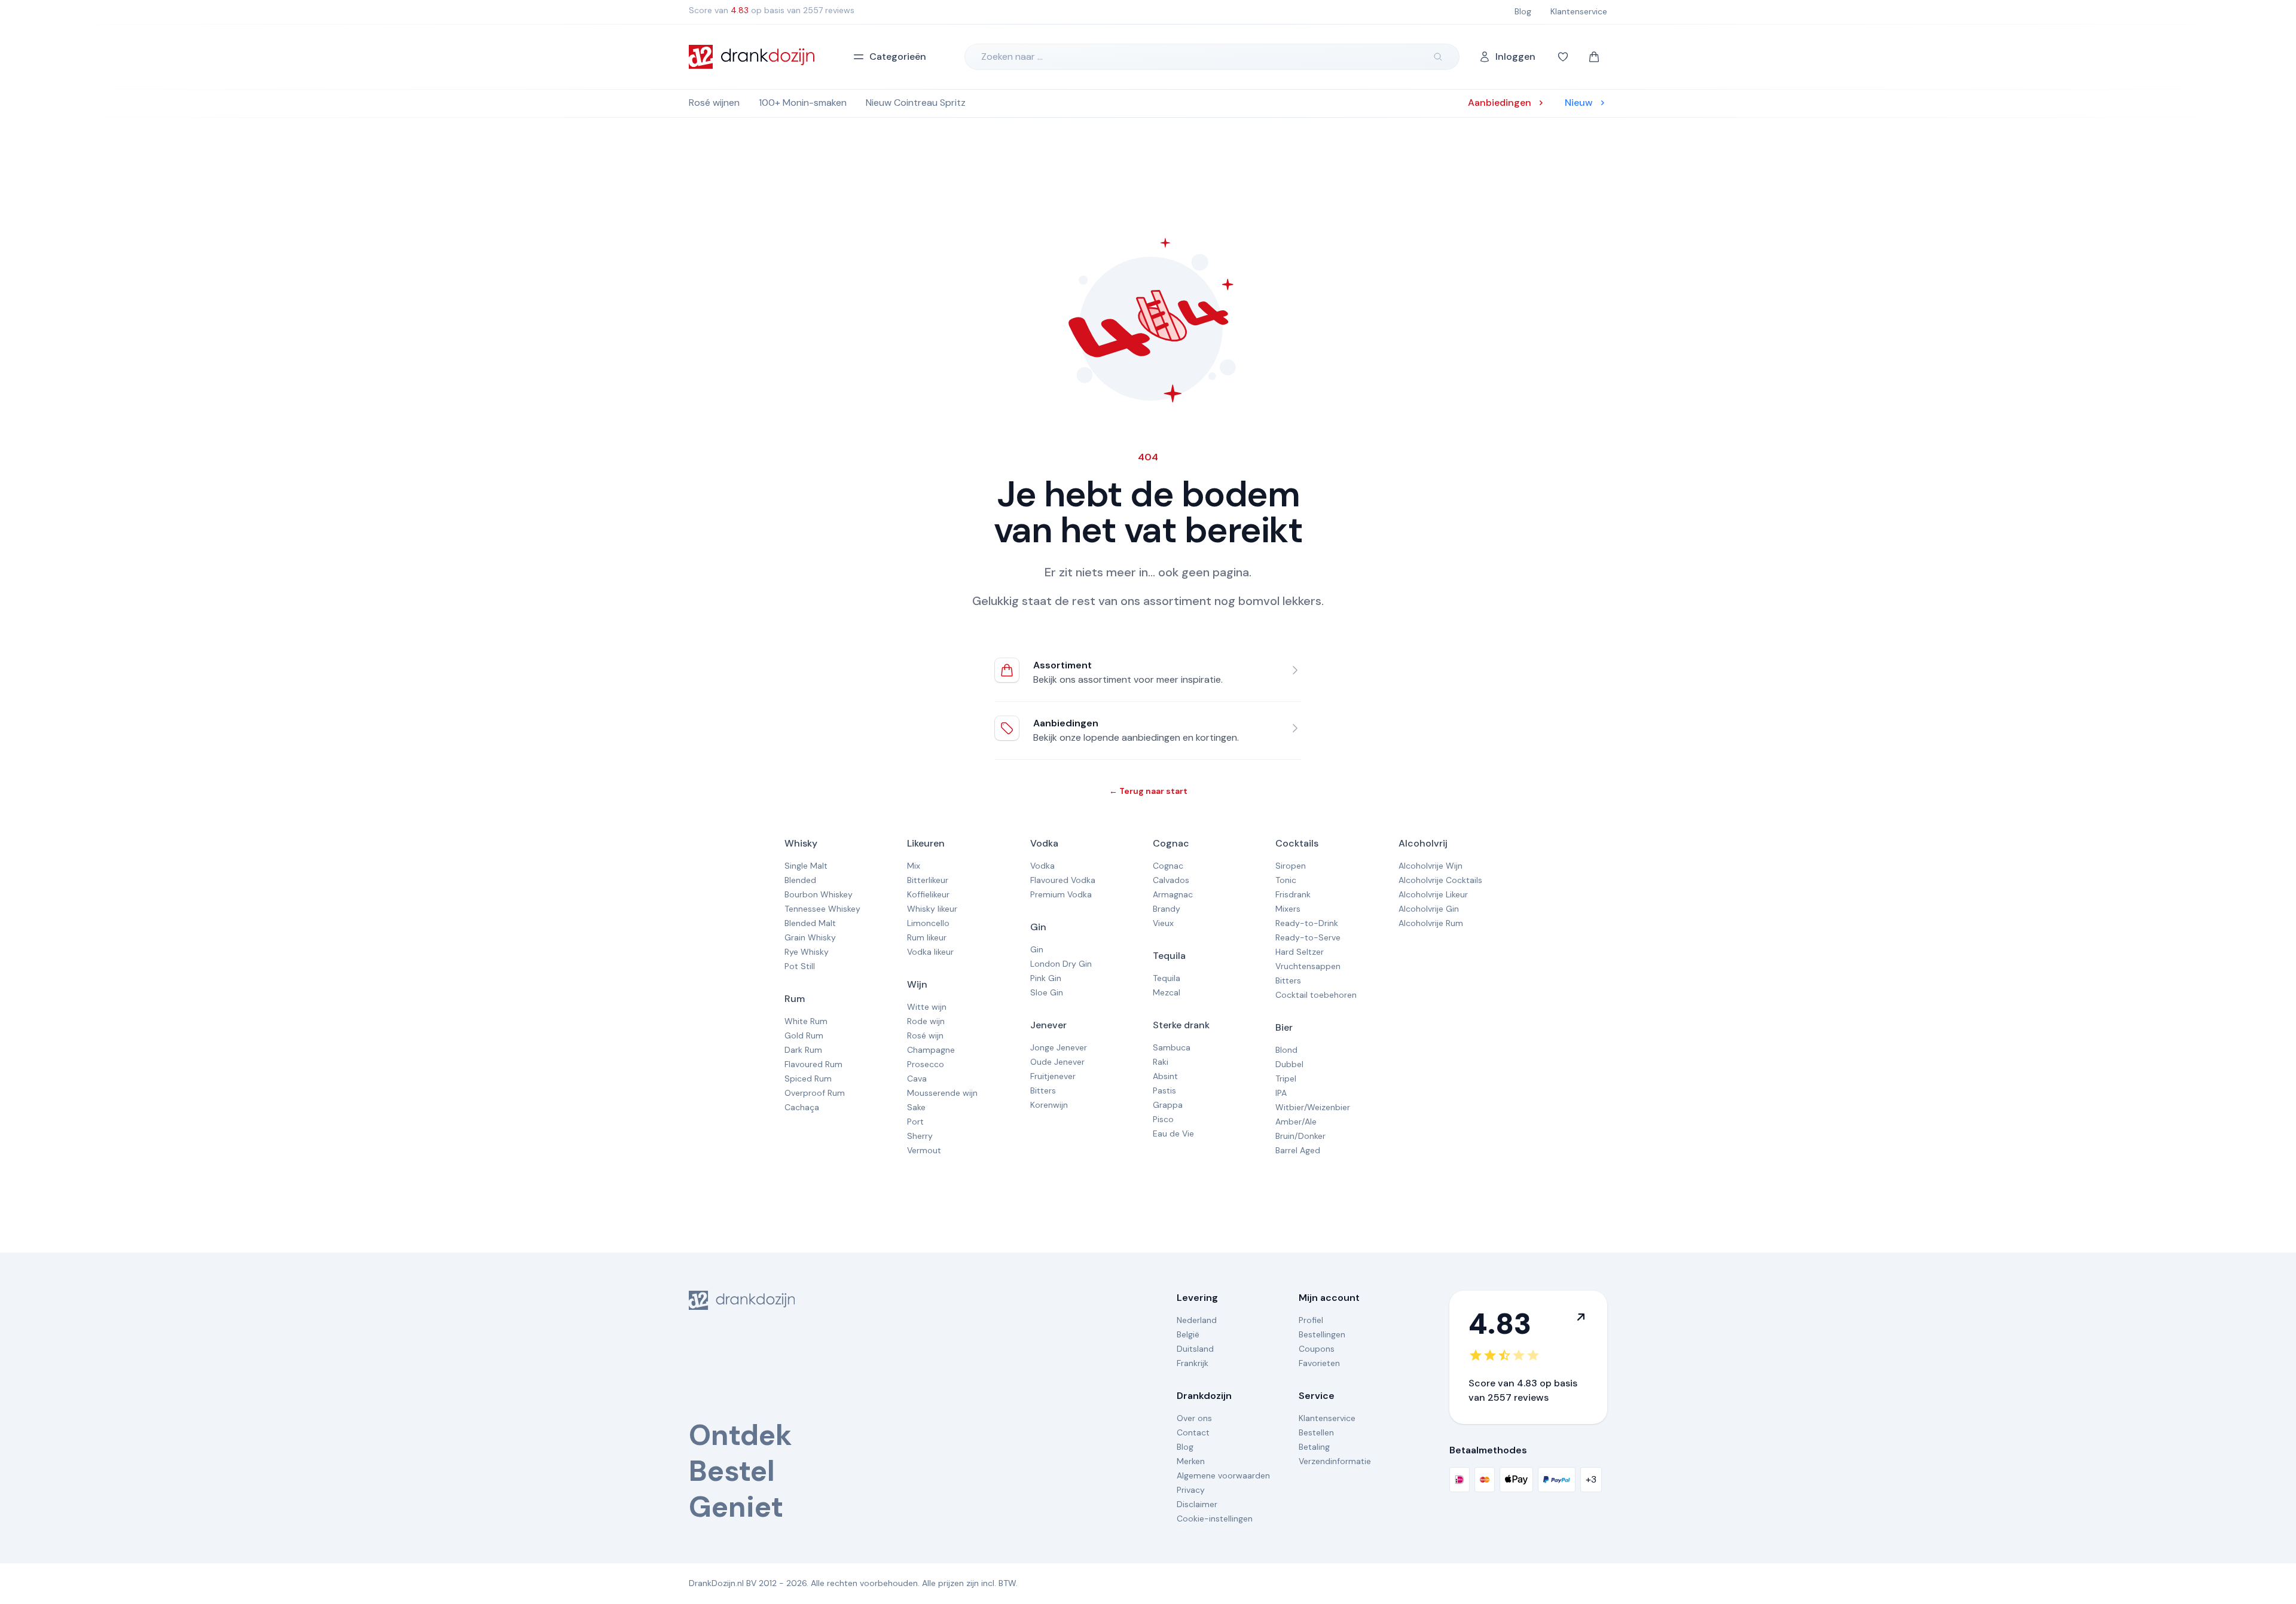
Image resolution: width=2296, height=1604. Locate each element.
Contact (1193, 1432)
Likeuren (926, 843)
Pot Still (800, 966)
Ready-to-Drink (1307, 923)
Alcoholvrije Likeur (1433, 894)
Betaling (1314, 1447)
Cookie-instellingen (1215, 1519)
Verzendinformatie (1335, 1461)
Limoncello (928, 923)
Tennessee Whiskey (822, 909)
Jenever (1048, 1025)
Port (915, 1122)
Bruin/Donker (1300, 1136)
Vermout (924, 1150)
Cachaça (802, 1107)
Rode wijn (926, 1021)
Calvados (1171, 880)
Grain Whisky (810, 937)
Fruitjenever (1053, 1076)
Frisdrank (1293, 894)
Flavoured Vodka (1063, 880)
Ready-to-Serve (1308, 937)
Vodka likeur (930, 952)
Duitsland (1195, 1349)
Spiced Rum (808, 1079)
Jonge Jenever (1059, 1047)
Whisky (801, 843)
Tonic (1286, 880)
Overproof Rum (815, 1093)
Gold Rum (804, 1035)
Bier (1284, 1027)
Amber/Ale (1296, 1122)
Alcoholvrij (1423, 843)
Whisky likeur (932, 909)
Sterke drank (1181, 1025)
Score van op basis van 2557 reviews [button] (772, 10)
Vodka (1044, 843)
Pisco (1163, 1119)
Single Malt (806, 866)
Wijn (917, 984)
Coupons (1317, 1349)
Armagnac (1173, 894)
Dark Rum (803, 1050)
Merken (1191, 1461)
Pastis (1164, 1090)
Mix (914, 866)
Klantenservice (1327, 1418)
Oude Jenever (1057, 1062)
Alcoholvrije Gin (1429, 909)
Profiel (1311, 1320)
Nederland (1197, 1320)
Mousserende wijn (942, 1093)
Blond (1286, 1050)
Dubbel (1289, 1064)
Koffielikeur (928, 894)
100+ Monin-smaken (803, 103)
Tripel (1286, 1079)
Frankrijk (1193, 1363)
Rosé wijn (925, 1035)
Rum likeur (927, 937)
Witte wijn (927, 1007)
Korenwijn (1049, 1105)
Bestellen (1316, 1432)
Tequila (1169, 956)
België (1188, 1334)
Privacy (1191, 1490)
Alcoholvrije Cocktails (1440, 880)
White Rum (806, 1021)
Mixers (1288, 909)
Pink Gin (1046, 978)
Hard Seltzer (1300, 952)
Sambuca (1172, 1047)
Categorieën (898, 56)
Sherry (920, 1136)
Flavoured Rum (813, 1064)
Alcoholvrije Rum (1431, 923)
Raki (1161, 1062)
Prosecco (926, 1064)
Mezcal (1167, 992)
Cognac (1171, 843)
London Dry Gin (1061, 964)
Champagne (931, 1050)
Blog (1185, 1447)
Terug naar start (1148, 791)
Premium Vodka (1061, 894)
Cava (917, 1079)
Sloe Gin (1047, 992)
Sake (916, 1107)
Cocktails (1297, 843)
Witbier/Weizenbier (1313, 1107)
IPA (1281, 1093)
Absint (1165, 1076)
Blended (800, 880)
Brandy (1167, 909)
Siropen (1291, 866)
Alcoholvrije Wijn (1431, 866)
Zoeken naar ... (1012, 56)
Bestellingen (1322, 1334)
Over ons (1194, 1418)
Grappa (1168, 1105)
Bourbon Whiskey (819, 894)
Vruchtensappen (1308, 966)
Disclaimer (1197, 1504)
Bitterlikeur (928, 880)
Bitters (1043, 1090)
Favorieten (1319, 1363)
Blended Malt (810, 923)
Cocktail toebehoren (1316, 995)
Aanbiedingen (1066, 723)
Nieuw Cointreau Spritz (916, 103)
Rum (795, 999)
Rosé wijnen (714, 103)
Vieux (1163, 923)
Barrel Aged (1298, 1150)
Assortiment (1062, 665)
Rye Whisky (807, 952)
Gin (1038, 927)
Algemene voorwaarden (1223, 1475)
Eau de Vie (1173, 1134)
